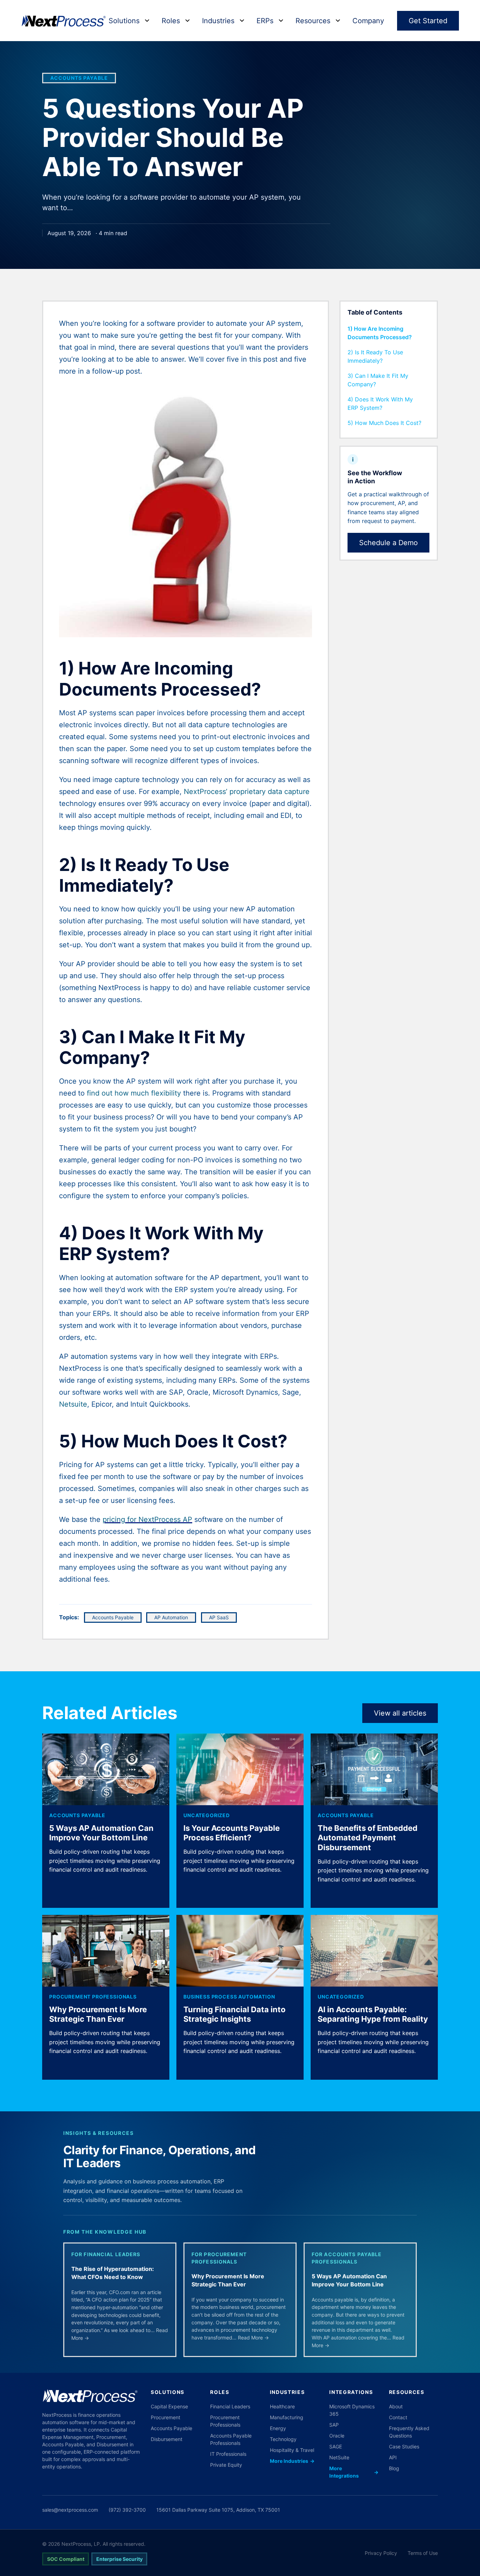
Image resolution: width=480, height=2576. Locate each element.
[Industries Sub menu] (242, 21)
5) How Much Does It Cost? (384, 423)
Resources (313, 21)
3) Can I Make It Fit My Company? (378, 380)
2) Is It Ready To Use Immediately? (375, 356)
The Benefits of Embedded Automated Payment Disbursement (368, 1838)
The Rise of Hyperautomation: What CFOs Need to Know (113, 2273)
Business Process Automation (229, 1997)
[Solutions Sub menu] (147, 21)
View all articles (400, 1713)
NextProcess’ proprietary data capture (247, 792)
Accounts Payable (79, 78)
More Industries (292, 2461)
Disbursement (167, 2439)
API (393, 2457)
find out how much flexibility (134, 1093)
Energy (278, 2428)
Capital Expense (169, 2406)
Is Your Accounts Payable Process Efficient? (232, 1833)
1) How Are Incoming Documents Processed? (380, 333)
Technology (283, 2439)
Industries (218, 21)
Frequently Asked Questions (409, 2432)
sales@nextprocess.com (70, 2510)
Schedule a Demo (388, 543)
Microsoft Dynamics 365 (352, 2410)
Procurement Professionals (93, 1997)
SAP (334, 2425)
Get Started (428, 21)
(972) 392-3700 (127, 2510)
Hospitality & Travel (292, 2450)
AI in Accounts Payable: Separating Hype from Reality (373, 2014)
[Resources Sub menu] (338, 21)
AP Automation (171, 1617)
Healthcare (282, 2406)
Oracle (337, 2436)
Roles (171, 21)
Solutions (124, 21)
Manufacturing (287, 2417)
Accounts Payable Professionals (231, 2439)
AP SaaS (219, 1617)
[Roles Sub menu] (187, 21)
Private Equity (226, 2465)
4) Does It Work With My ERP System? (380, 403)
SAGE (336, 2446)
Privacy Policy (381, 2553)
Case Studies (404, 2446)
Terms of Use (423, 2553)
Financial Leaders (230, 2406)
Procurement (166, 2417)
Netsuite (73, 1404)
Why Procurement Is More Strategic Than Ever (98, 2014)
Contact (398, 2417)
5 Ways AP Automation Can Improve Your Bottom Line (101, 1833)
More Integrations (354, 2472)
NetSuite (339, 2457)
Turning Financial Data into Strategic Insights (235, 2014)
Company (368, 21)
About (396, 2406)
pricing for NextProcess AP (147, 1519)
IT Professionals (228, 2454)
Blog (394, 2468)
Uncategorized (207, 1815)
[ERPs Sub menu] (281, 21)
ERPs (265, 21)
